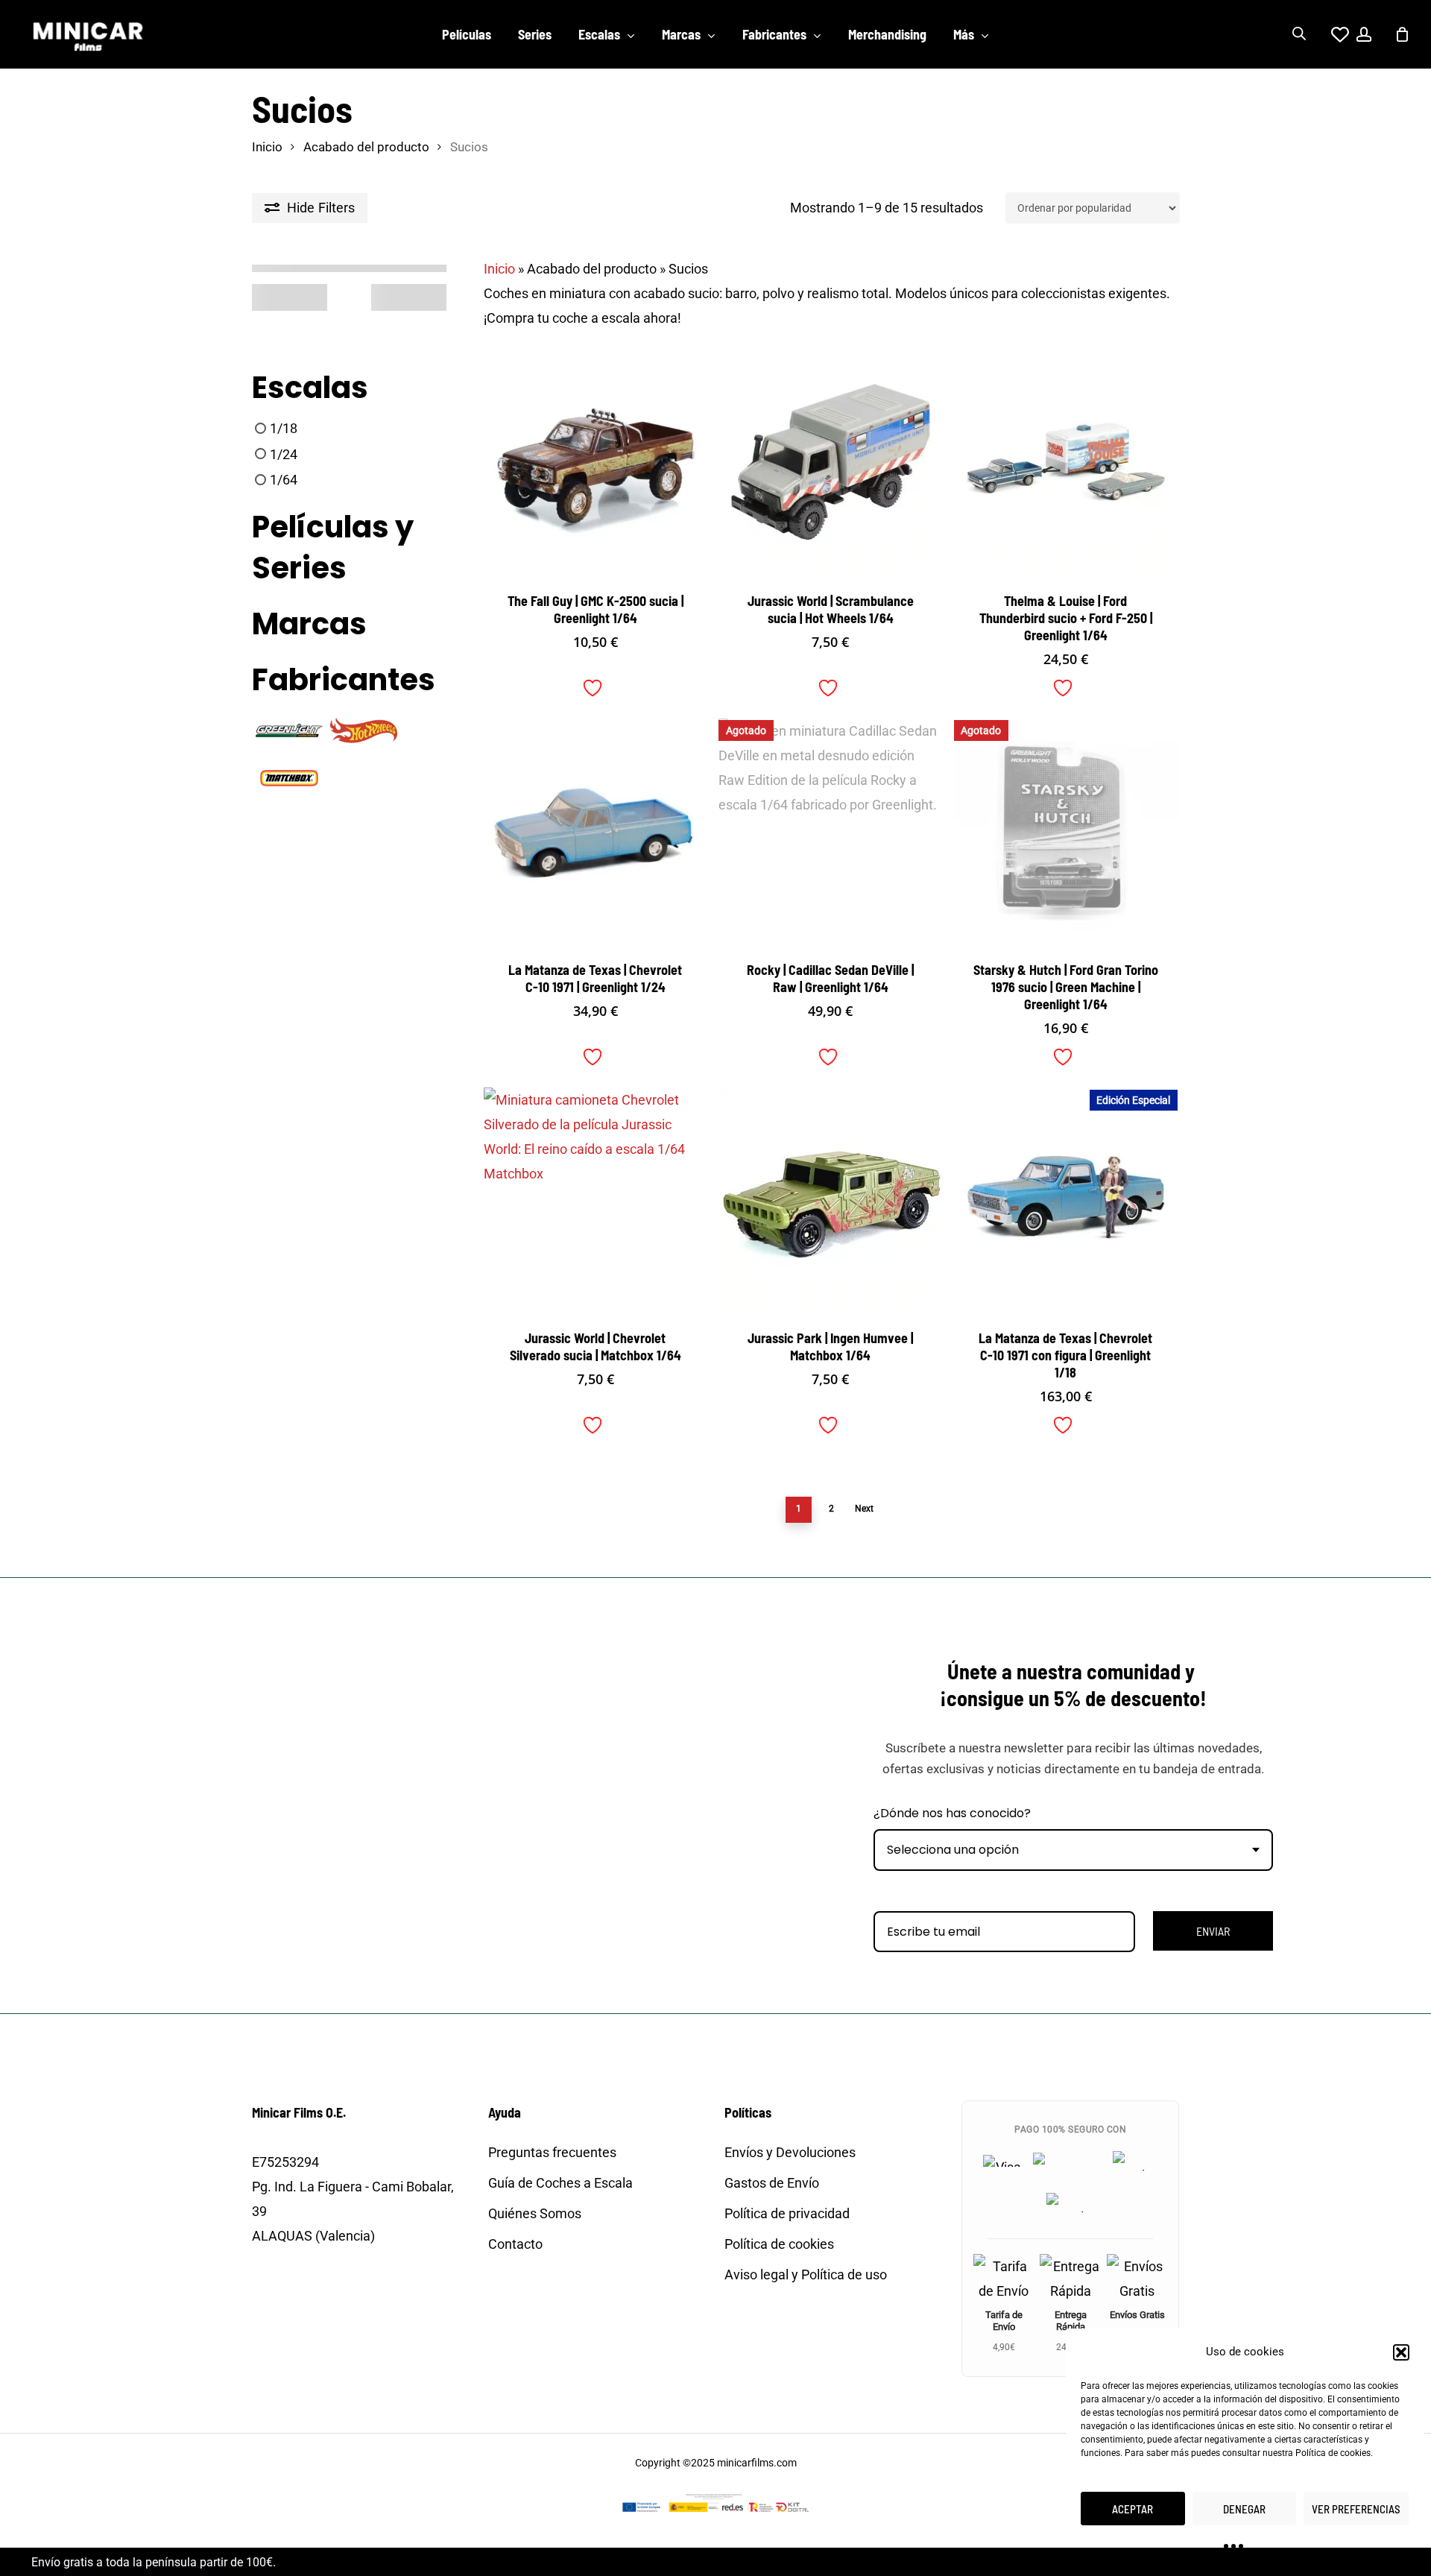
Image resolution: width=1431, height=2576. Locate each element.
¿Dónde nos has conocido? (952, 1813)
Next (864, 1509)
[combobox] (1073, 1850)
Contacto (515, 2244)
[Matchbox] (289, 777)
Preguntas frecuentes (552, 2152)
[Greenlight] (289, 729)
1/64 (284, 480)
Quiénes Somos (535, 2213)
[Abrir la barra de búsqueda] (1299, 34)
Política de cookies (1333, 2453)
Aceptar (1133, 2509)
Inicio (267, 147)
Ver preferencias (1356, 2509)
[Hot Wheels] (364, 729)
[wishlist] (1331, 34)
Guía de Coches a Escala (560, 2183)
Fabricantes (344, 680)
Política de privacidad (787, 2213)
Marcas (309, 624)
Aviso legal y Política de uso (806, 2274)
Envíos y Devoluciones (790, 2152)
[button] (1401, 2352)
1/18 (284, 428)
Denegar (1244, 2509)
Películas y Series (333, 548)
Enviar (1213, 1931)
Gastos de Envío (772, 2183)
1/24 (284, 454)
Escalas (310, 388)
